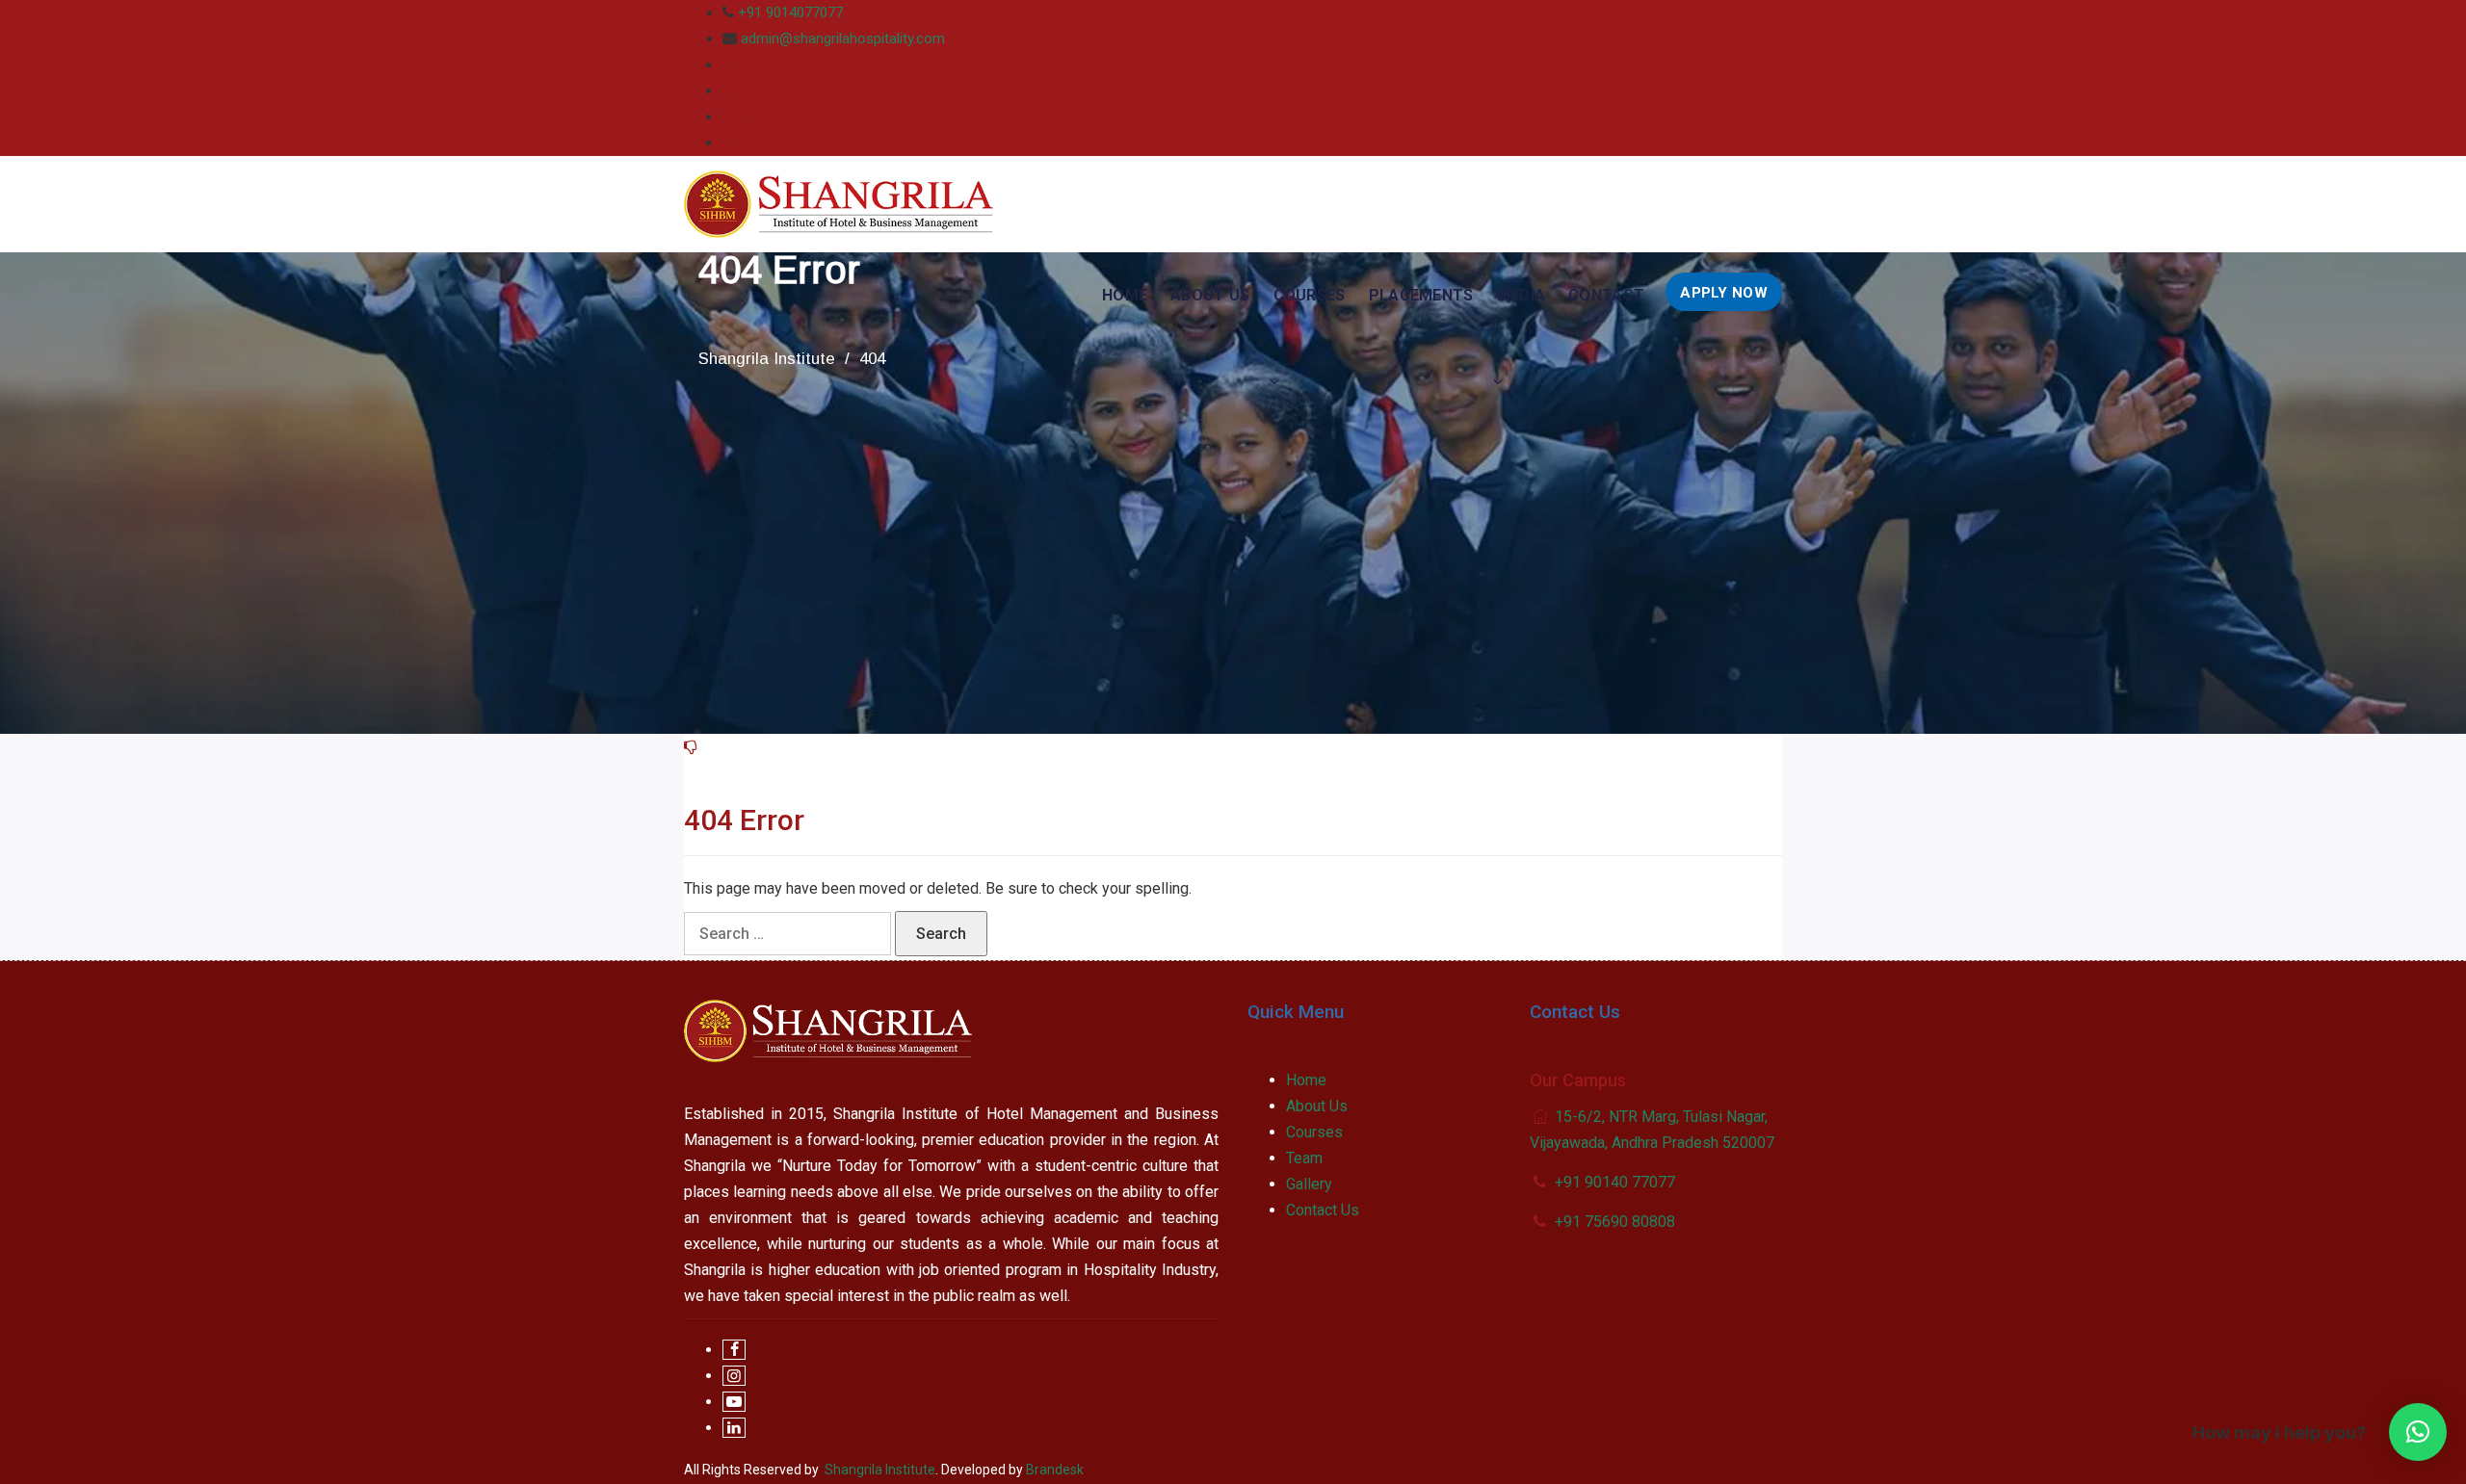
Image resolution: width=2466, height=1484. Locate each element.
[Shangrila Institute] (839, 204)
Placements (1421, 295)
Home (1125, 295)
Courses (1310, 295)
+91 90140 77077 (1615, 1182)
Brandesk (1055, 1470)
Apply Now (1724, 293)
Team (1304, 1158)
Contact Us (1323, 1210)
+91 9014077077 (790, 13)
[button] (2418, 1432)
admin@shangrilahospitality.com (843, 39)
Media (1522, 295)
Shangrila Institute (880, 1470)
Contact (1606, 295)
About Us (1210, 295)
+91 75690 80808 (1615, 1222)
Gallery (1309, 1184)
